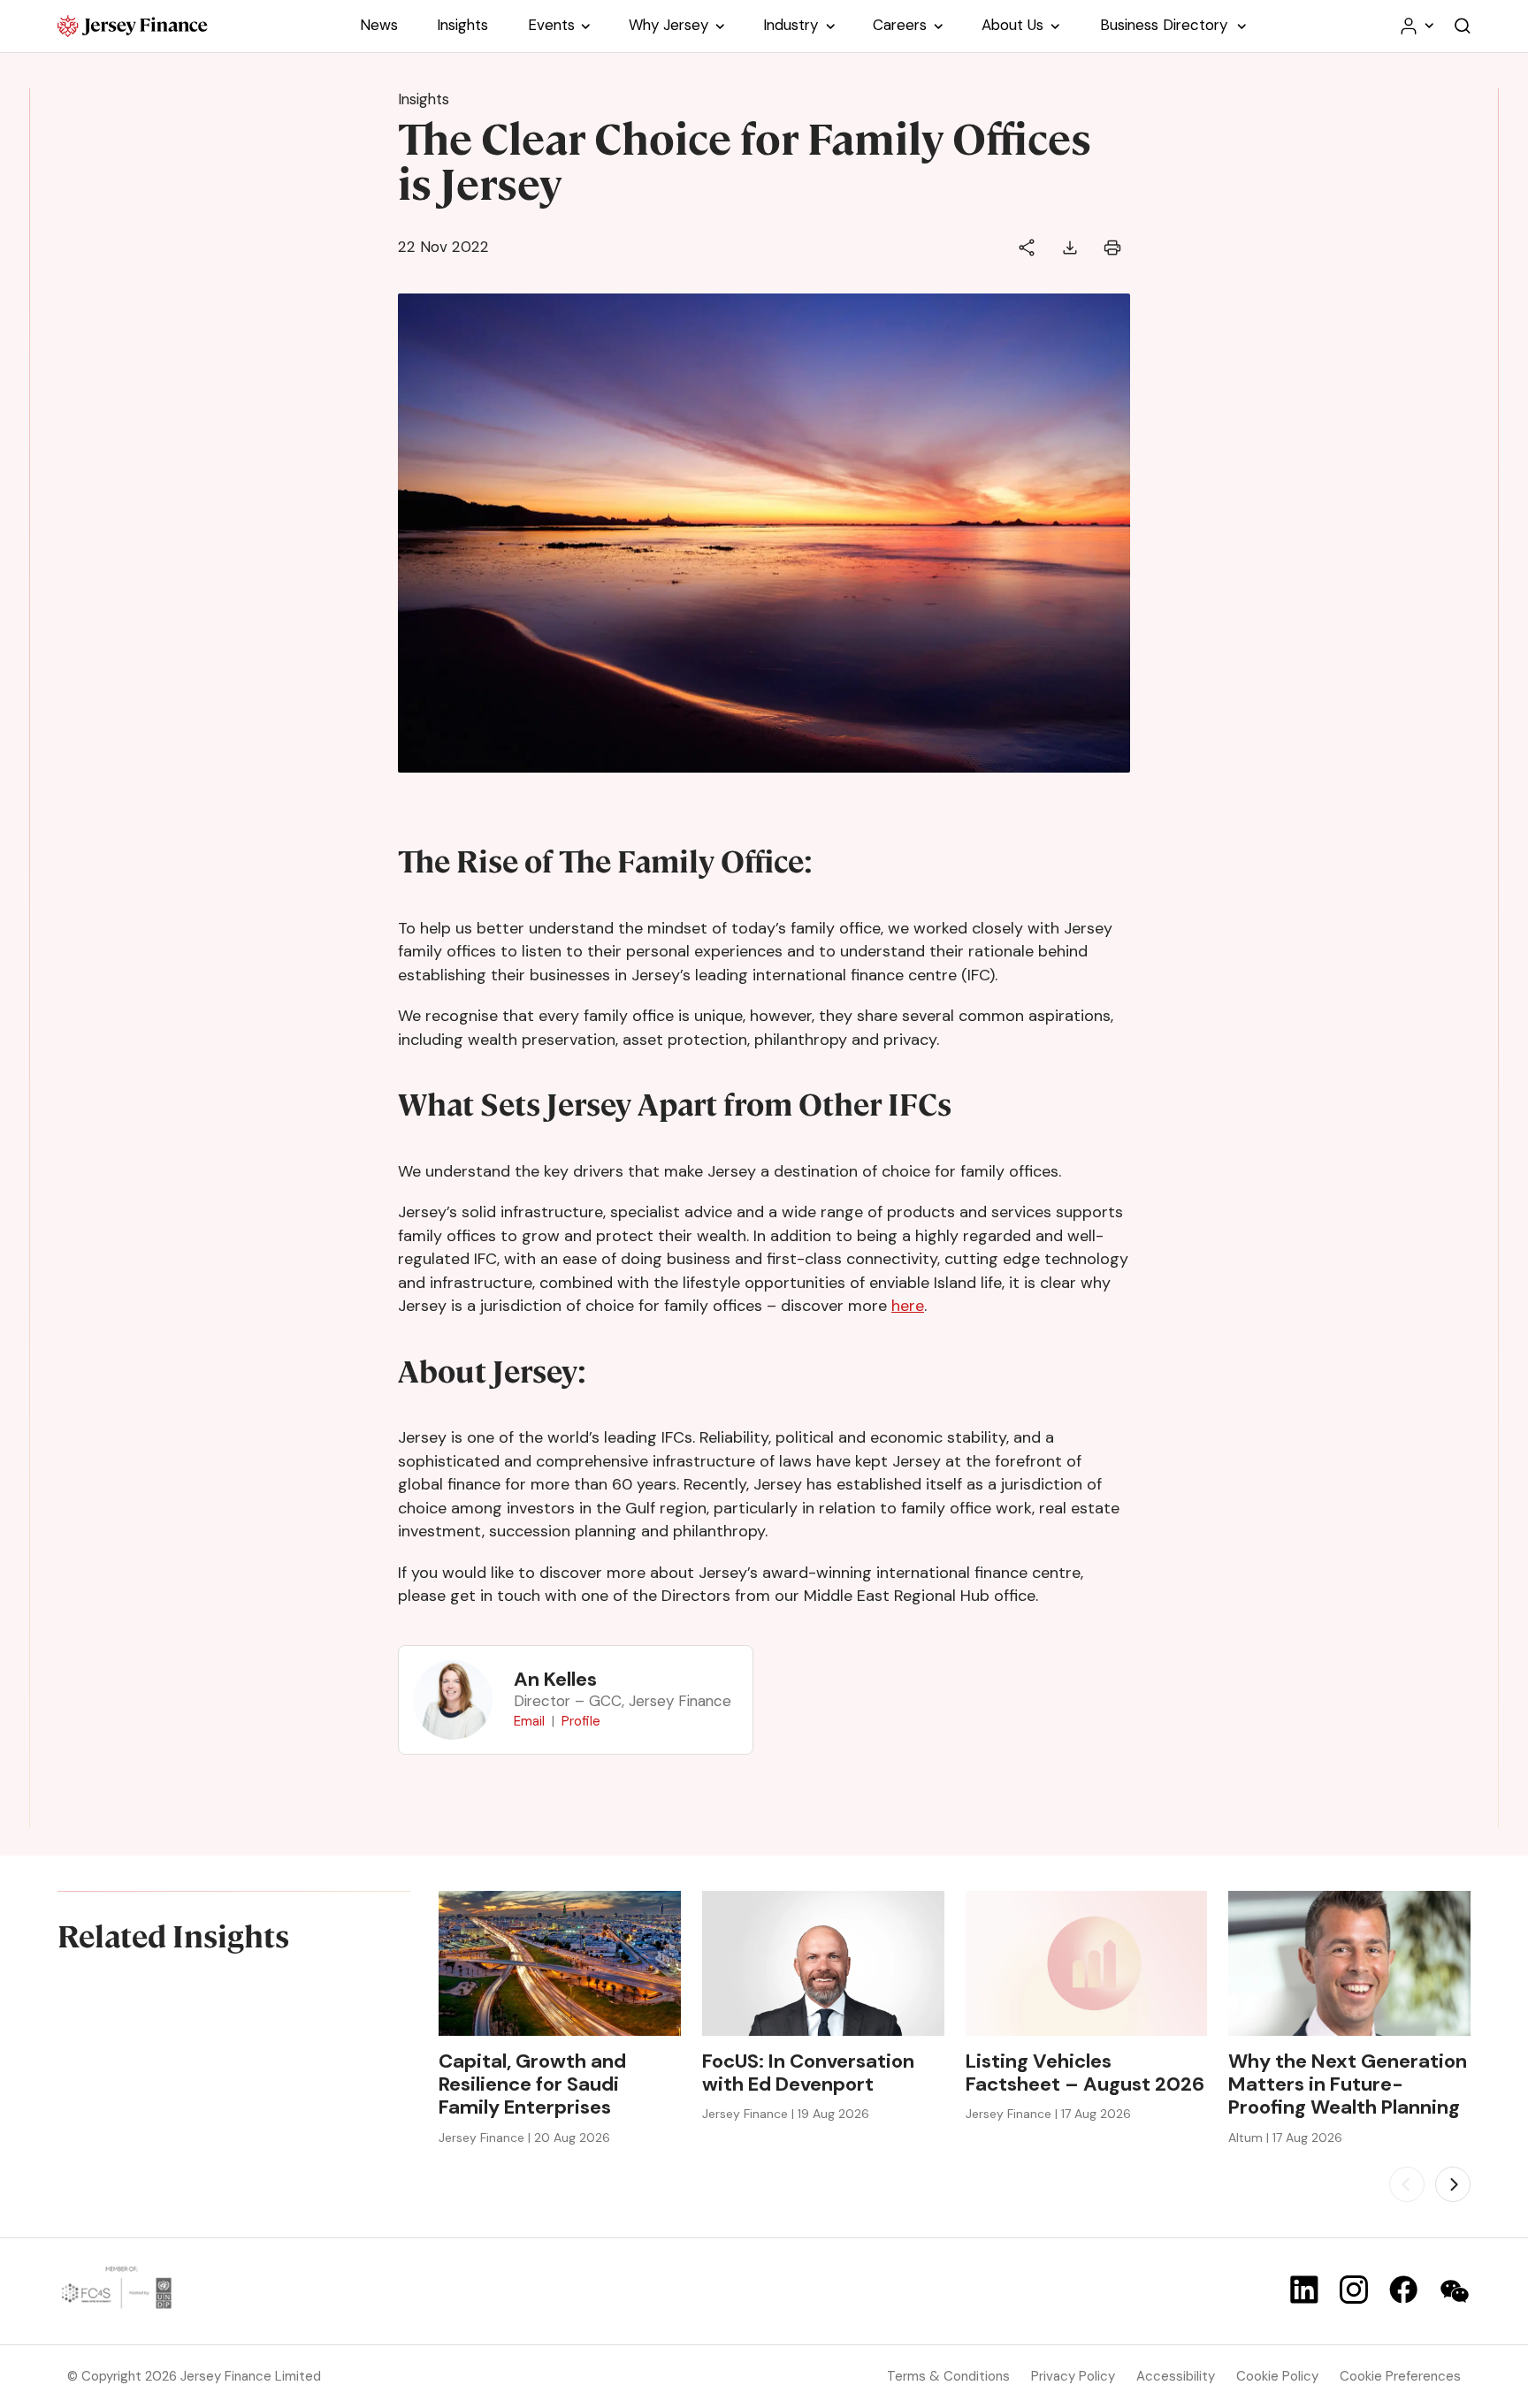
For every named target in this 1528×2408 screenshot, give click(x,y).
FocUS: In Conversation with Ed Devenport (808, 2073)
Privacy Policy (1073, 2376)
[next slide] (1453, 2184)
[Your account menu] (1416, 26)
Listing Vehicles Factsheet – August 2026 (1085, 2073)
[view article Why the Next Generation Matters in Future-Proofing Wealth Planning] (1349, 1963)
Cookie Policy (1277, 2376)
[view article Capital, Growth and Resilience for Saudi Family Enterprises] (560, 1963)
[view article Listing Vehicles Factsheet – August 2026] (1087, 1963)
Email (529, 1721)
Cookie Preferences (1400, 2376)
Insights (424, 99)
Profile (581, 1721)
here (908, 1306)
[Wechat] (1455, 2291)
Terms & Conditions (948, 2376)
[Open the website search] (1463, 26)
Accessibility (1176, 2376)
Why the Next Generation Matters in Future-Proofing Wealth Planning (1348, 2085)
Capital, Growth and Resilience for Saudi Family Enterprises (532, 2085)
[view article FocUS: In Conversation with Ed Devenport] (823, 1963)
